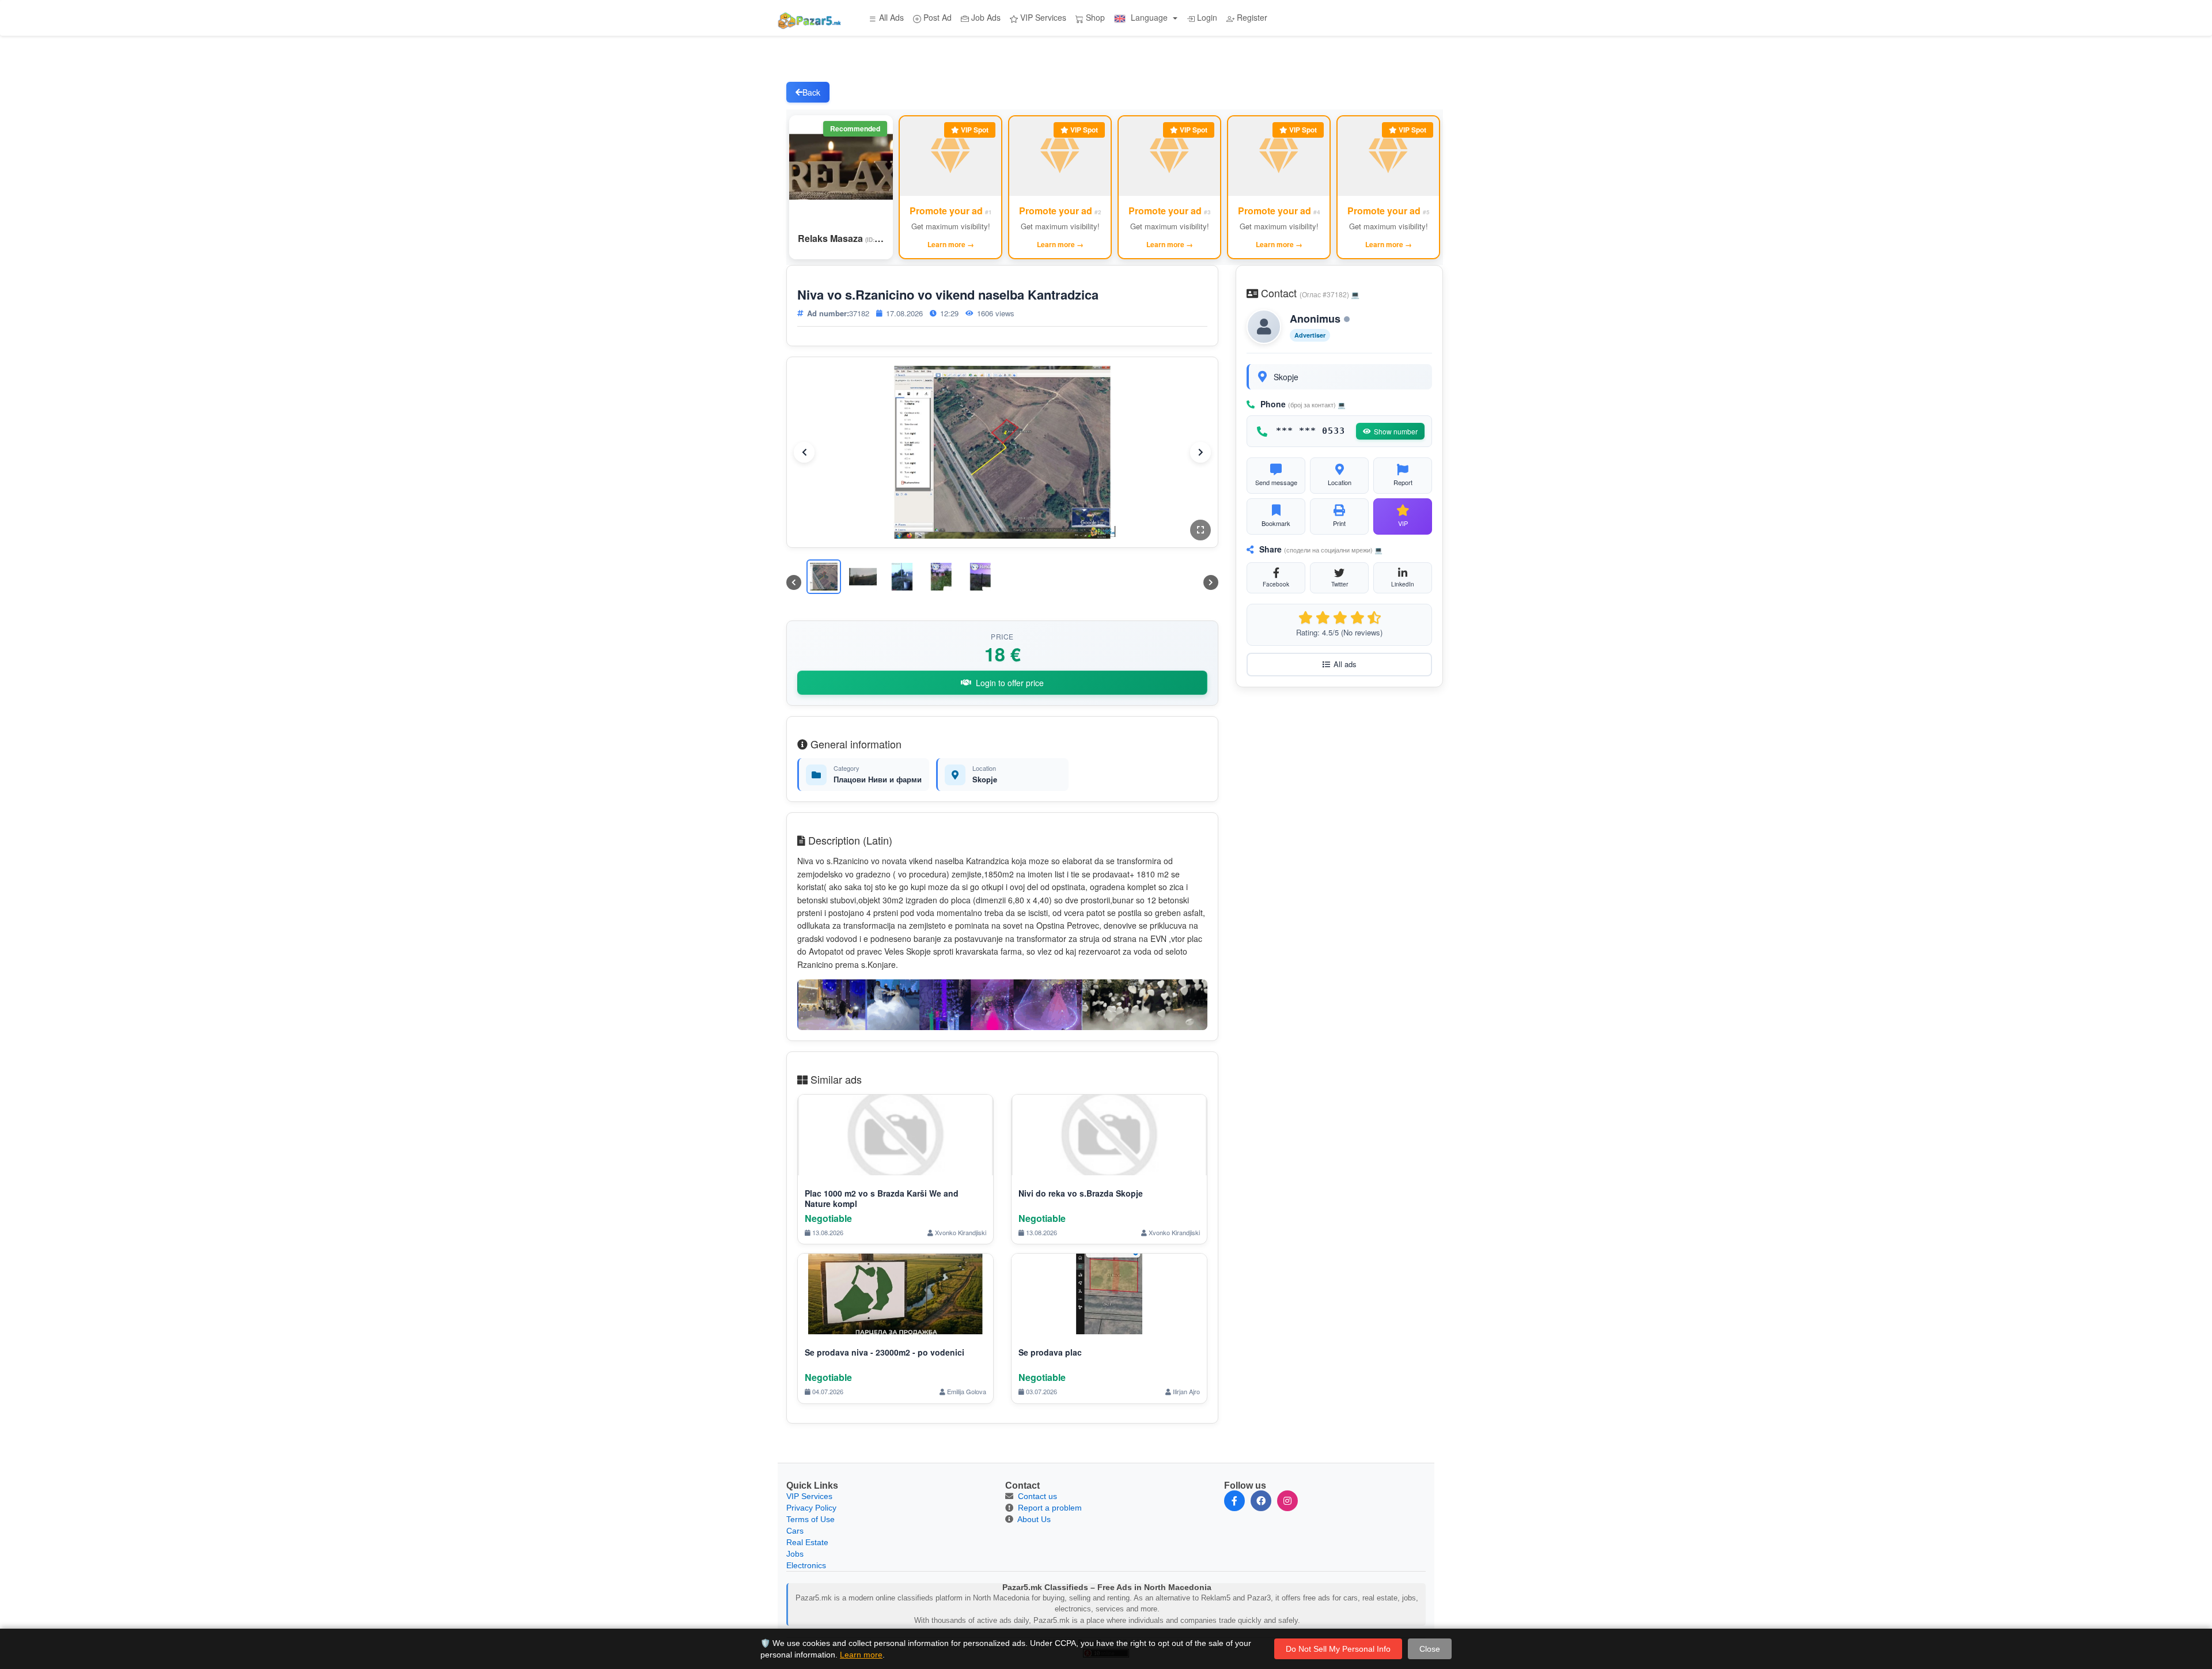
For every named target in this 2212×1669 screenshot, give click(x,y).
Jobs (795, 1554)
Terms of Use (810, 1519)
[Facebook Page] (1234, 1501)
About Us (1034, 1519)
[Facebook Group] (1261, 1501)
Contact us (1037, 1496)
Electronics (806, 1565)
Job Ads (985, 17)
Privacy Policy (811, 1508)
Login (1206, 17)
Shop (1094, 17)
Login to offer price (1010, 683)
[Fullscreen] (1200, 530)
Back (811, 92)
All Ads (890, 17)
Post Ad (936, 17)
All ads (1345, 664)
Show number (1396, 431)
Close (1430, 1649)
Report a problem (1050, 1508)
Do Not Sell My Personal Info (1338, 1649)
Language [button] (1149, 17)
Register (1251, 17)
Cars (795, 1531)
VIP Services (1042, 17)
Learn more (861, 1655)
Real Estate (807, 1542)
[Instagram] (1287, 1501)
